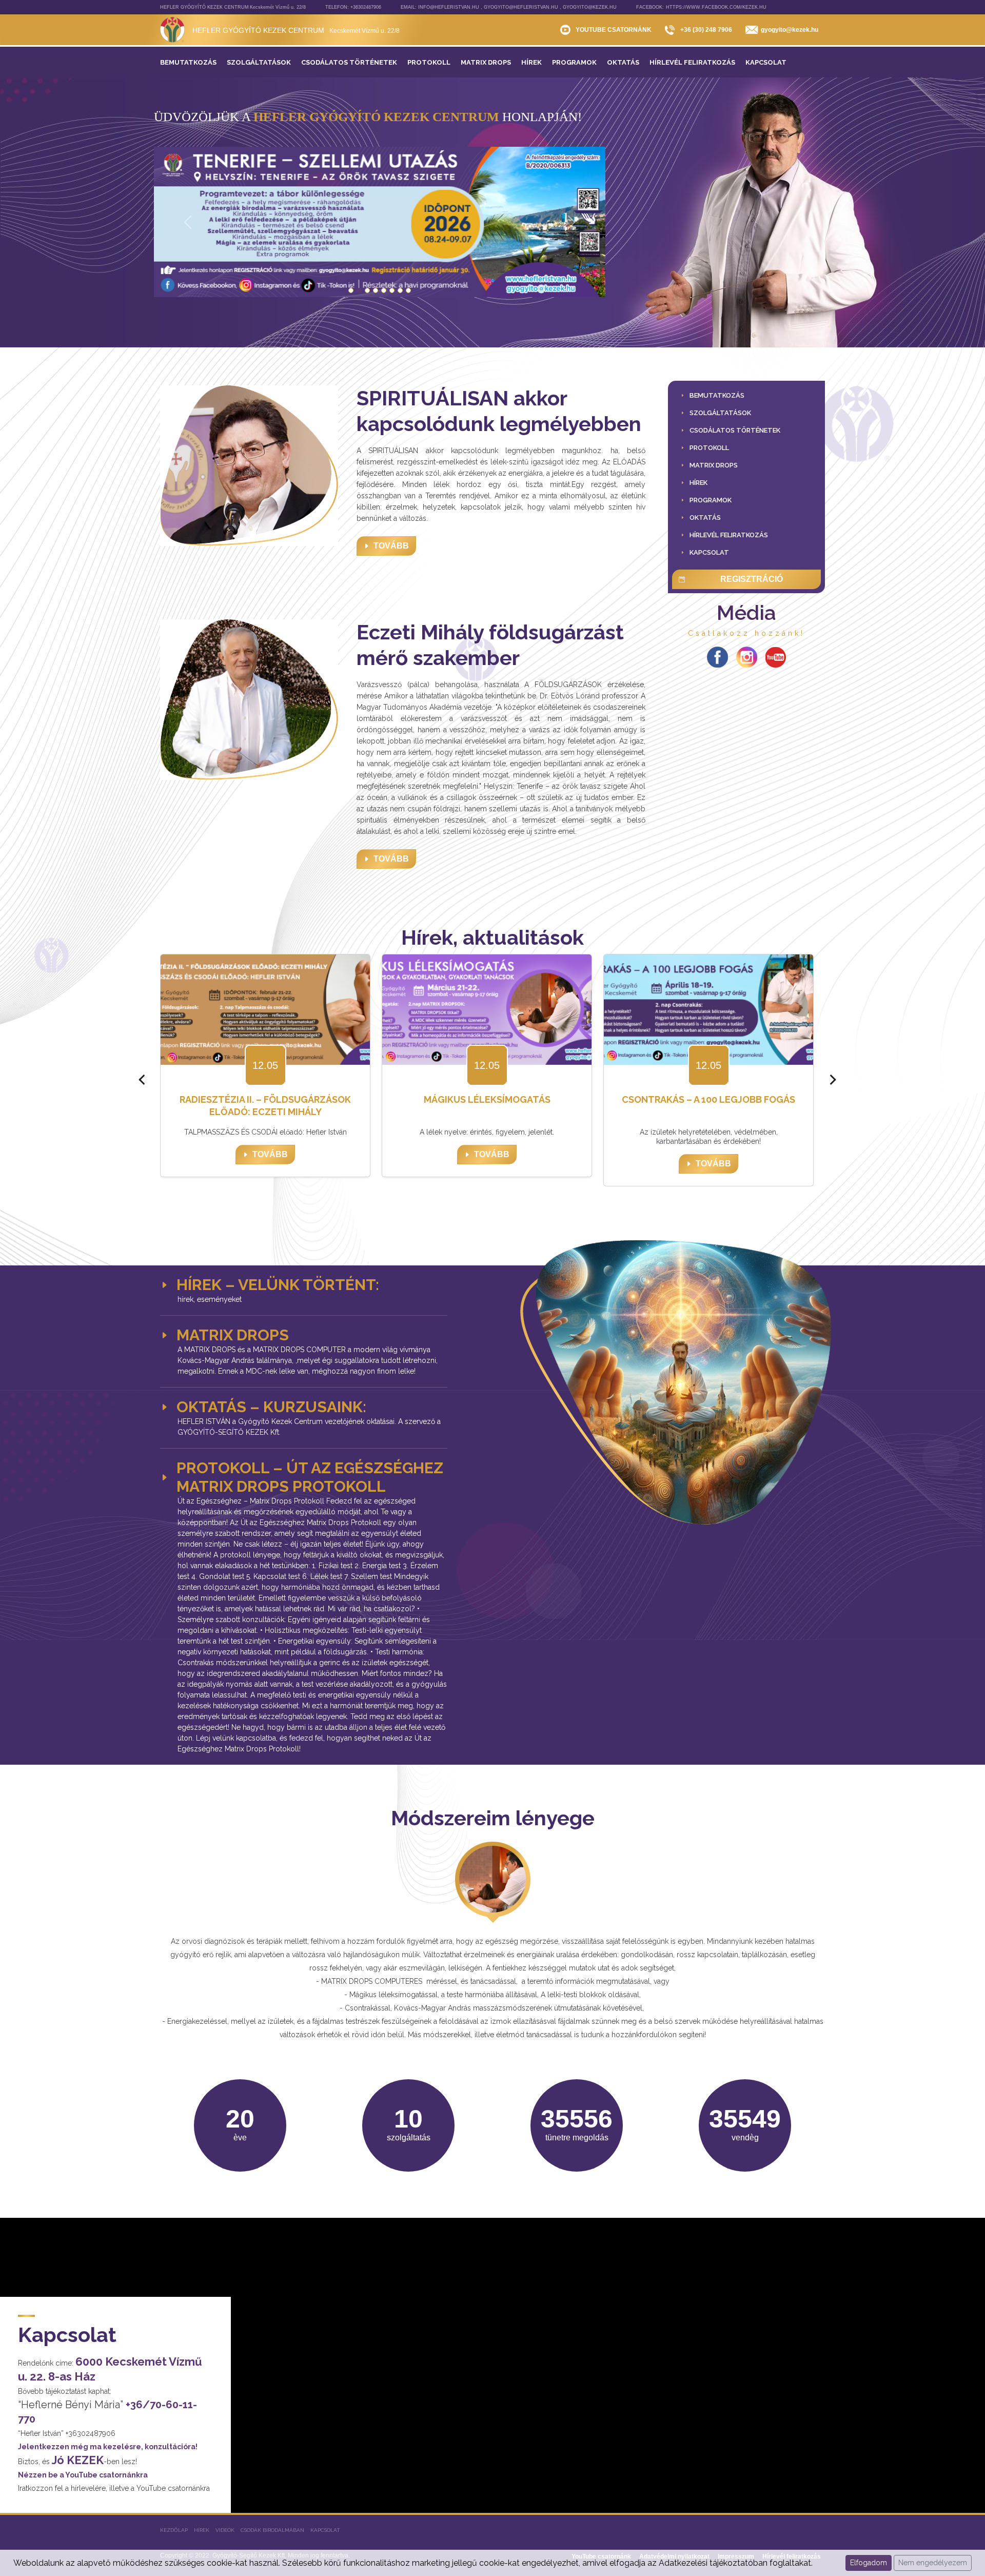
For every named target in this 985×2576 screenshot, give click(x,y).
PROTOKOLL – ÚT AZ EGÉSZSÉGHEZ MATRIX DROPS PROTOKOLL (310, 1477)
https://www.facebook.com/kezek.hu (716, 7)
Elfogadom (869, 2563)
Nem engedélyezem (933, 2563)
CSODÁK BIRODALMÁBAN (272, 2530)
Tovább (391, 546)
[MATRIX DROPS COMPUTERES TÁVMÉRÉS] (392, 290)
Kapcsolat (325, 2530)
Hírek (202, 2530)
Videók (225, 2530)
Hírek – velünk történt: (278, 1285)
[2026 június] (351, 290)
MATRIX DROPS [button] (233, 1335)
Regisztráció (752, 579)
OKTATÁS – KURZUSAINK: (271, 1407)
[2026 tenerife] (359, 290)
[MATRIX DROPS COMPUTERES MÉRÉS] (408, 290)
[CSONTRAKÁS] (367, 290)
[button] (720, 413)
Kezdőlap (174, 2530)
